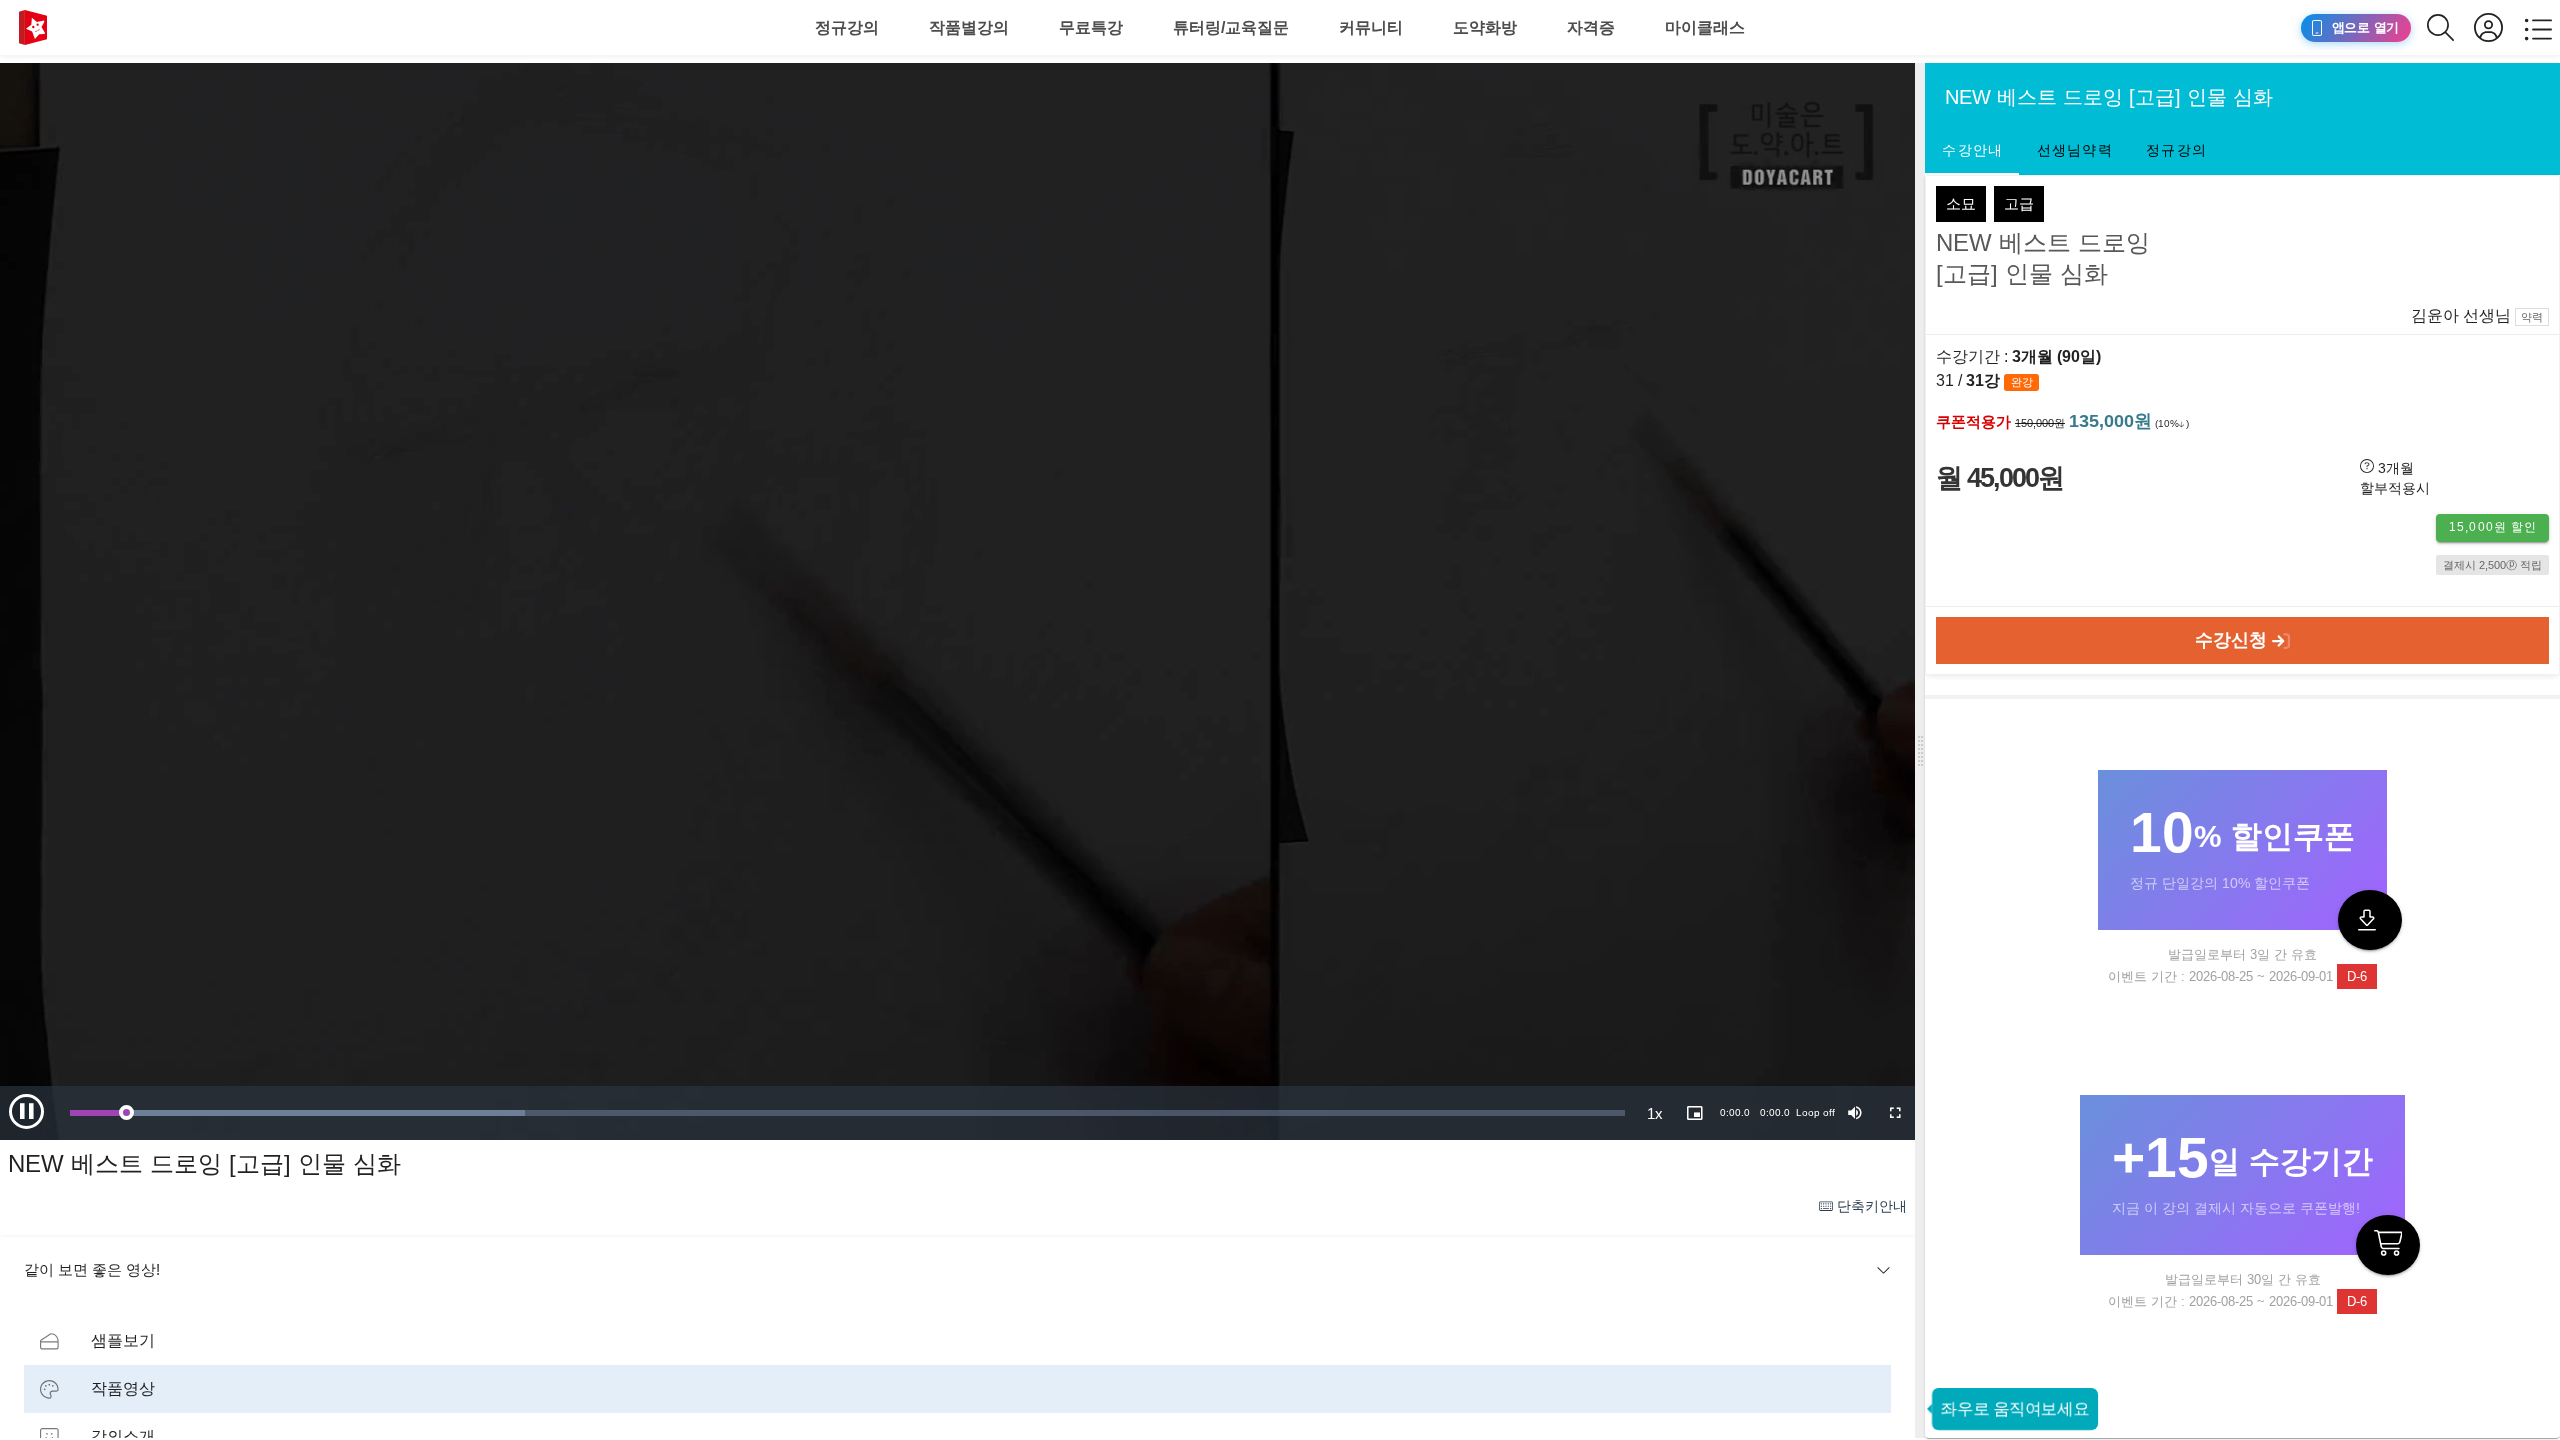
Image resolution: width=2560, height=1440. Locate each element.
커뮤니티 (1371, 27)
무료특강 (1091, 27)
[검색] (2450, 27)
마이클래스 (1705, 27)
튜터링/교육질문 (1231, 27)
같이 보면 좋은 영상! (92, 1269)
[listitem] (957, 1341)
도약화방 (1485, 27)
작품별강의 (969, 27)
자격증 (1591, 27)
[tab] (1972, 151)
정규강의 (847, 27)
